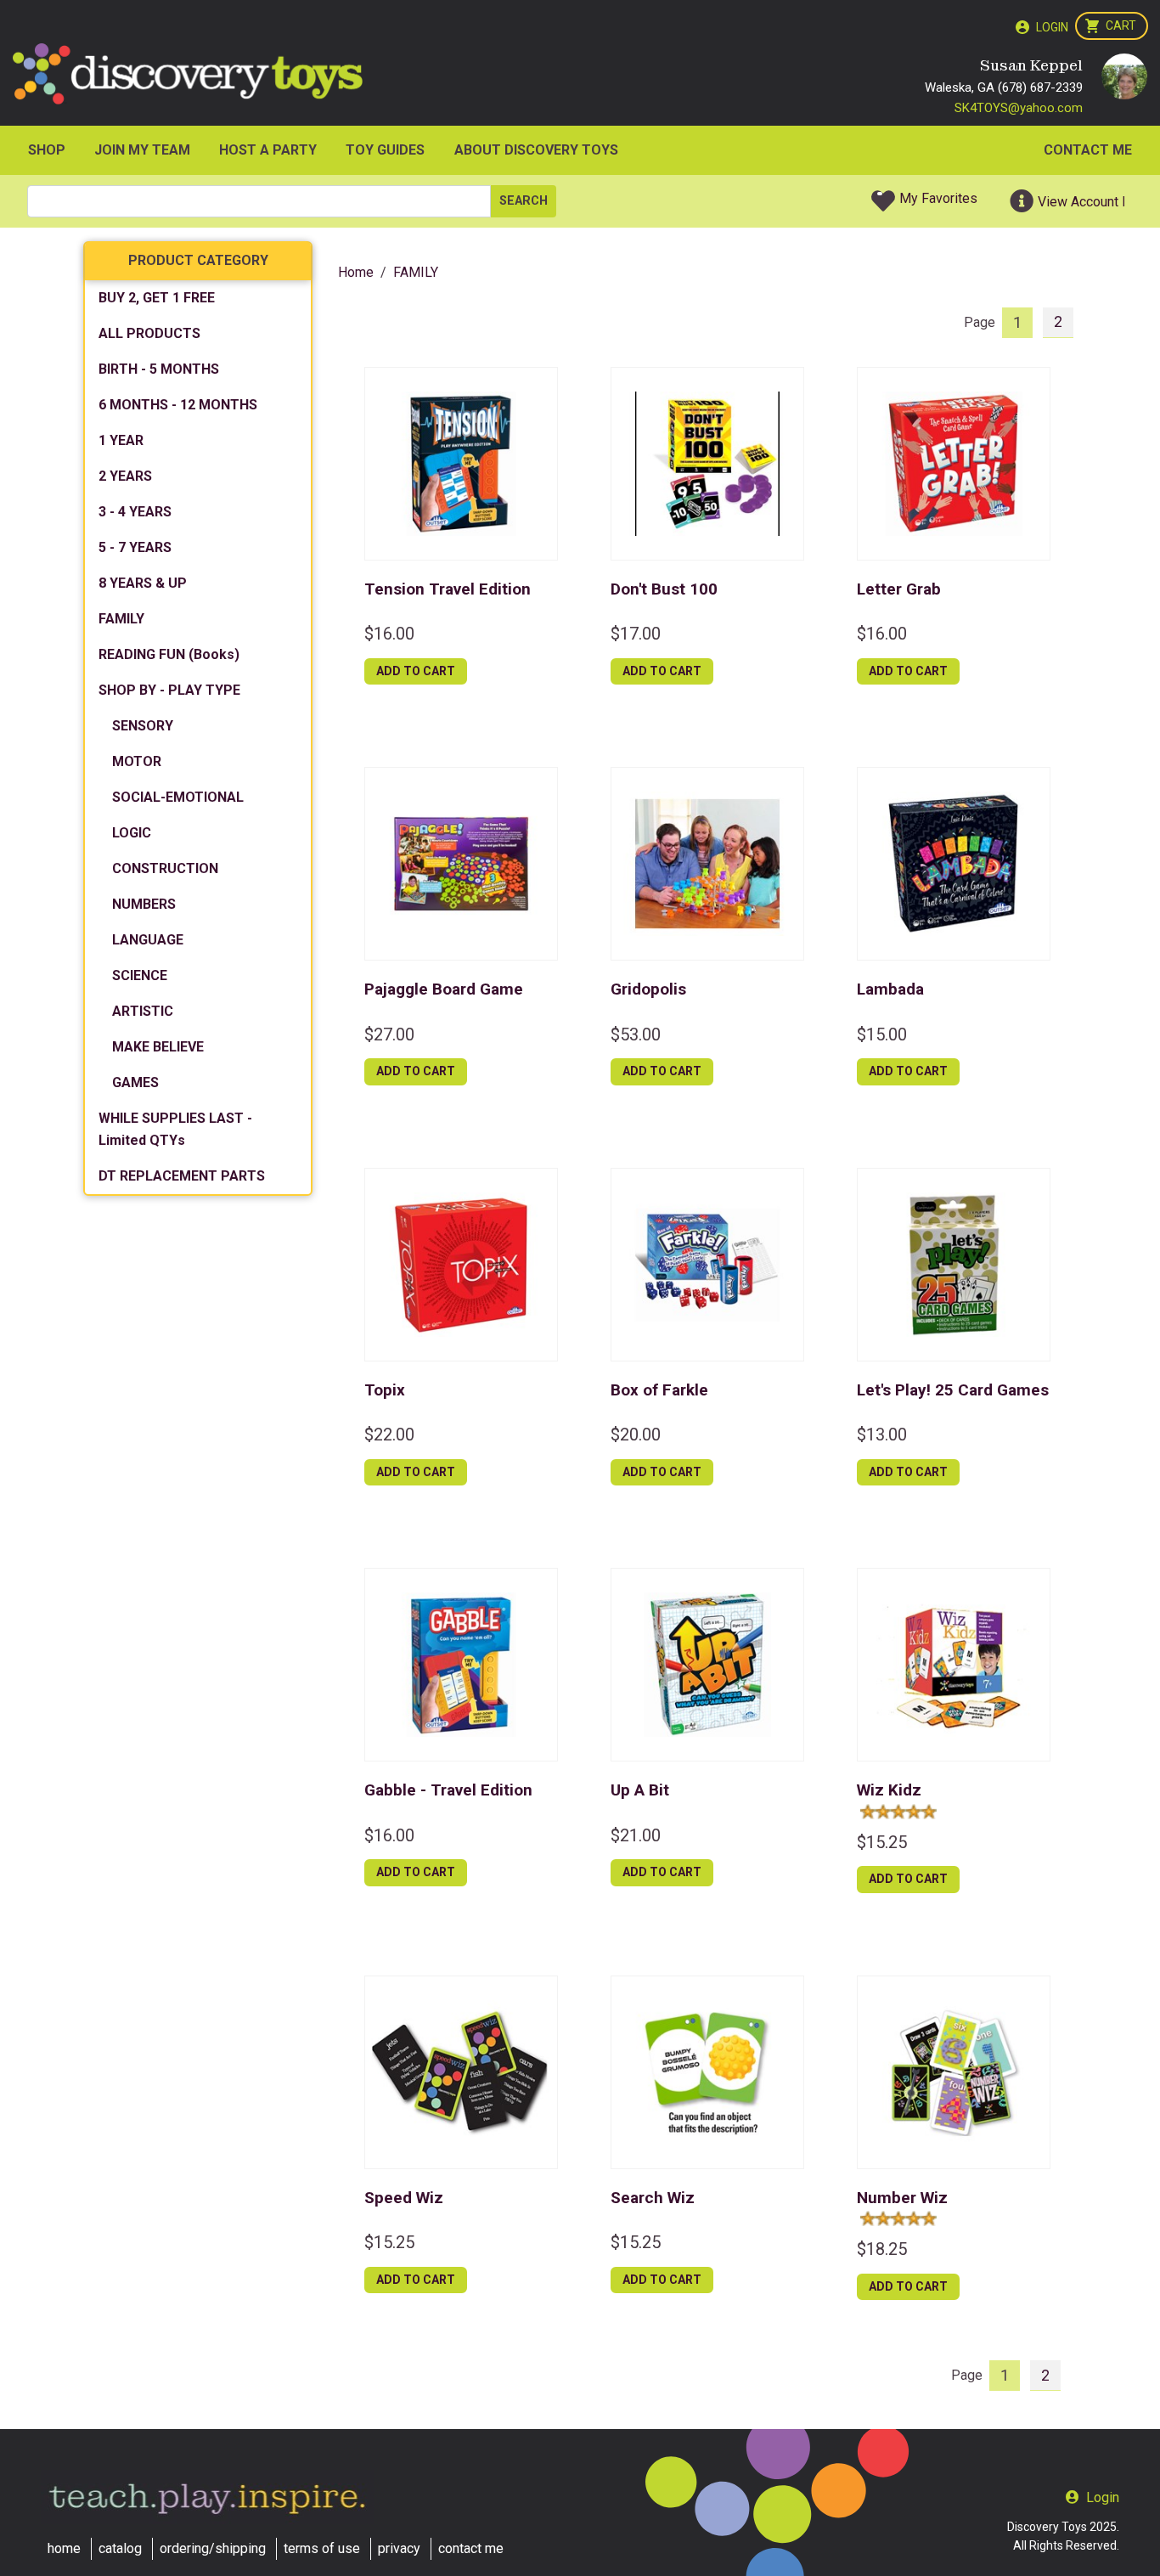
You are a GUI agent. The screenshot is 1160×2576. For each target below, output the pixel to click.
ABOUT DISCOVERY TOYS (536, 150)
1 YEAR (121, 440)
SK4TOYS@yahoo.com (1019, 108)
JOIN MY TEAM (142, 150)
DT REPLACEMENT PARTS (182, 1176)
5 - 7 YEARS (135, 547)
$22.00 (389, 1435)
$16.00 (389, 634)
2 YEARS (125, 476)
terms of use (322, 2548)
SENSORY (143, 726)
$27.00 (389, 1034)
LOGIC (132, 833)
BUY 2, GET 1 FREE (157, 298)
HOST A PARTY (268, 150)
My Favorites (938, 198)
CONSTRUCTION (165, 868)
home (64, 2548)
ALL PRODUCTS (149, 333)
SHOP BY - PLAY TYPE (169, 690)
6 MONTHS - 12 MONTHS (178, 405)
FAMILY (121, 619)
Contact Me (1088, 150)
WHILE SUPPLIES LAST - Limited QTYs (175, 1129)
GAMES (135, 1082)
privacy (399, 2548)
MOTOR (137, 761)
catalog (120, 2548)
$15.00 (882, 1034)
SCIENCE (140, 975)
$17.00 (636, 634)
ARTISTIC (143, 1011)
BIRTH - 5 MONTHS (159, 369)
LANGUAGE (148, 940)
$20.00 (636, 1435)
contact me (471, 2548)
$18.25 (882, 2249)
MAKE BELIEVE (158, 1047)
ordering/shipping (213, 2548)
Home (356, 272)
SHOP (47, 150)
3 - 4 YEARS (135, 512)
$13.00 (882, 1435)
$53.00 (636, 1034)
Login (1052, 27)
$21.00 (636, 1835)
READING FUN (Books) (169, 654)
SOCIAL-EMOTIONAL (178, 797)
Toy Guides (385, 150)
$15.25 (882, 1842)
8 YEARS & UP (143, 583)
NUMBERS (144, 904)
